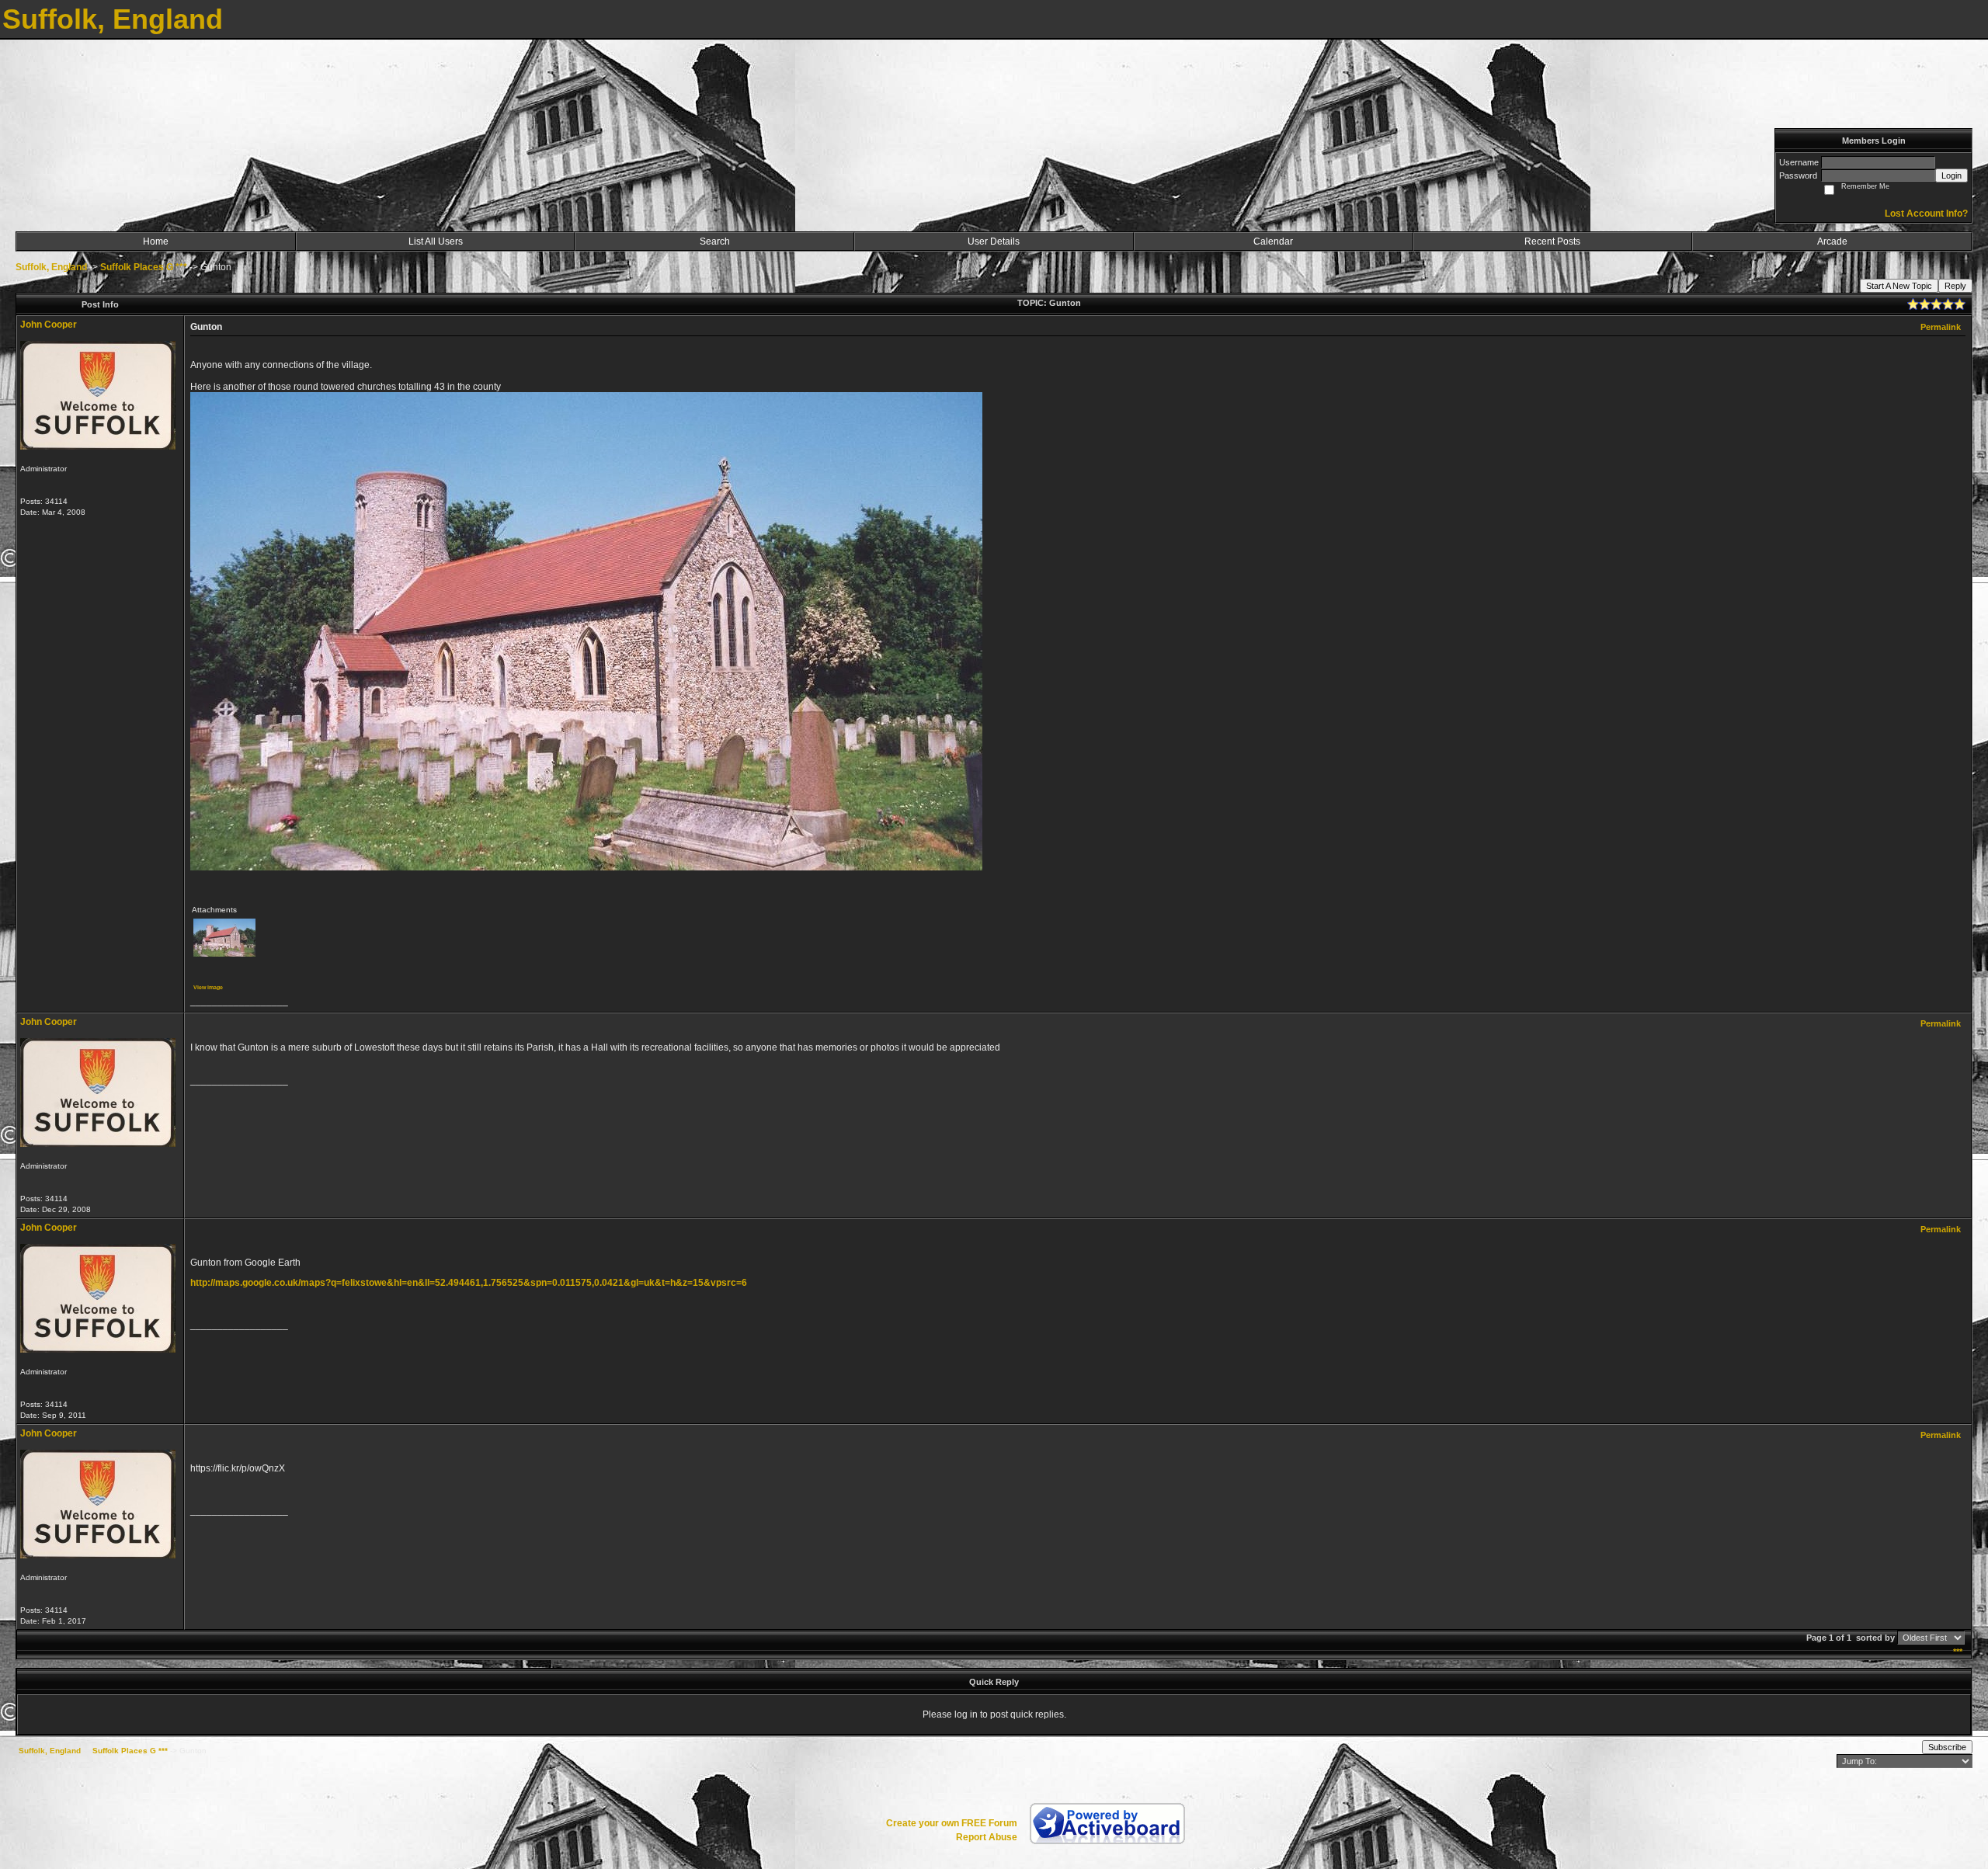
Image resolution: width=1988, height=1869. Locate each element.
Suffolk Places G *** (144, 267)
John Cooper (49, 325)
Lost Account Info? (1926, 214)
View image (208, 987)
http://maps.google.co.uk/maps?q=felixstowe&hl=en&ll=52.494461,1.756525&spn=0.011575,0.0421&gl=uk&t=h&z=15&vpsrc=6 (469, 1283)
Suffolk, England (51, 267)
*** (1958, 1652)
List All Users (436, 241)
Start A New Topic (1899, 286)
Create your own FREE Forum (952, 1823)
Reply (1955, 286)
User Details (994, 241)
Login (1952, 175)
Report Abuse (987, 1837)
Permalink (1941, 327)
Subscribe (1947, 1747)
